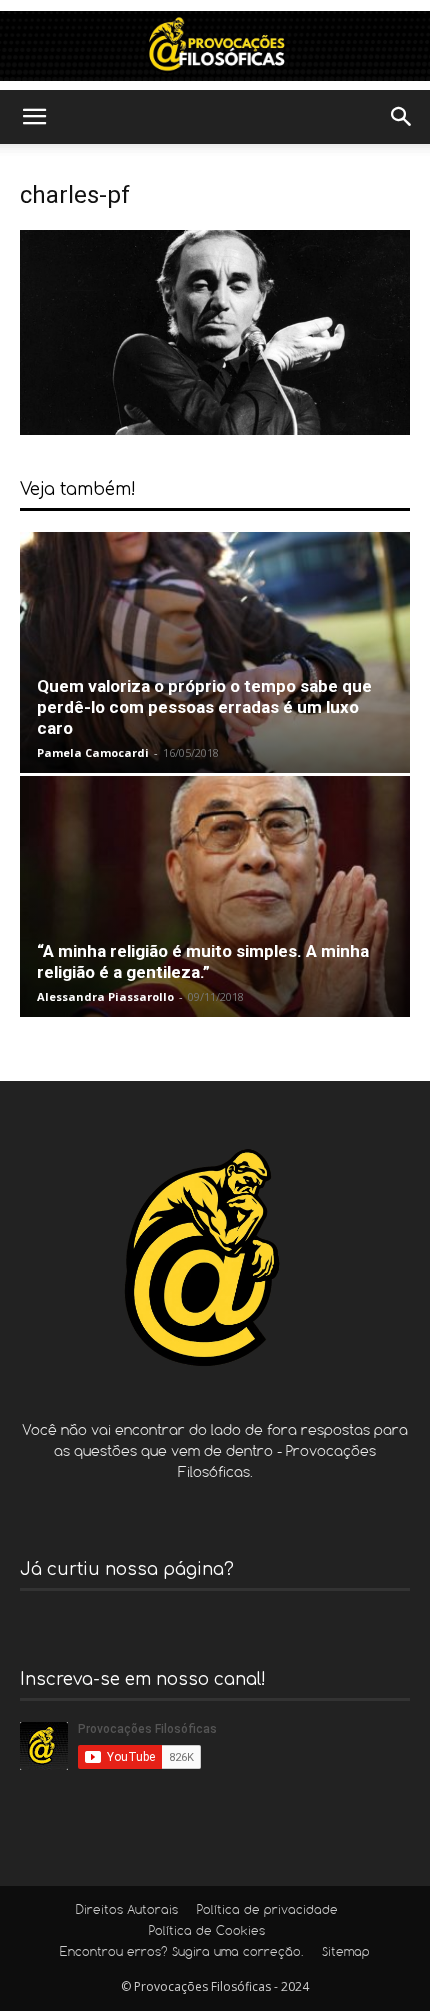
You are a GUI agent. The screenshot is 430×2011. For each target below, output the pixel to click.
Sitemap (346, 1953)
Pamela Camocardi (93, 752)
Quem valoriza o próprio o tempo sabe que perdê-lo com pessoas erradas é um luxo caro (204, 707)
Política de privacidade (267, 1911)
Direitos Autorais (127, 1911)
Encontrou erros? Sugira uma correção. (181, 1953)
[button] (34, 117)
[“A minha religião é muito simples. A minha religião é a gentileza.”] (215, 896)
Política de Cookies (207, 1932)
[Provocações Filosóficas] (215, 46)
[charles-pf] (215, 429)
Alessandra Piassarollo (105, 996)
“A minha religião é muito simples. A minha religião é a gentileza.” (203, 961)
